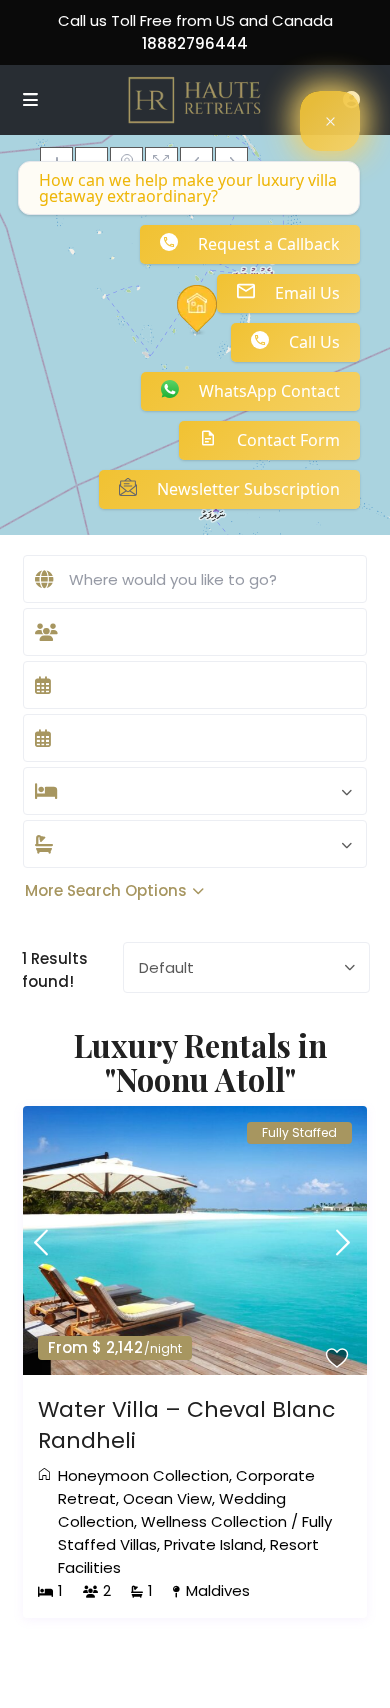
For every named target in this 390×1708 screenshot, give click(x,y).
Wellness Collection (214, 1521)
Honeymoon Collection (143, 1475)
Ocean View (167, 1498)
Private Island (213, 1544)
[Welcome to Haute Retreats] (330, 121)
